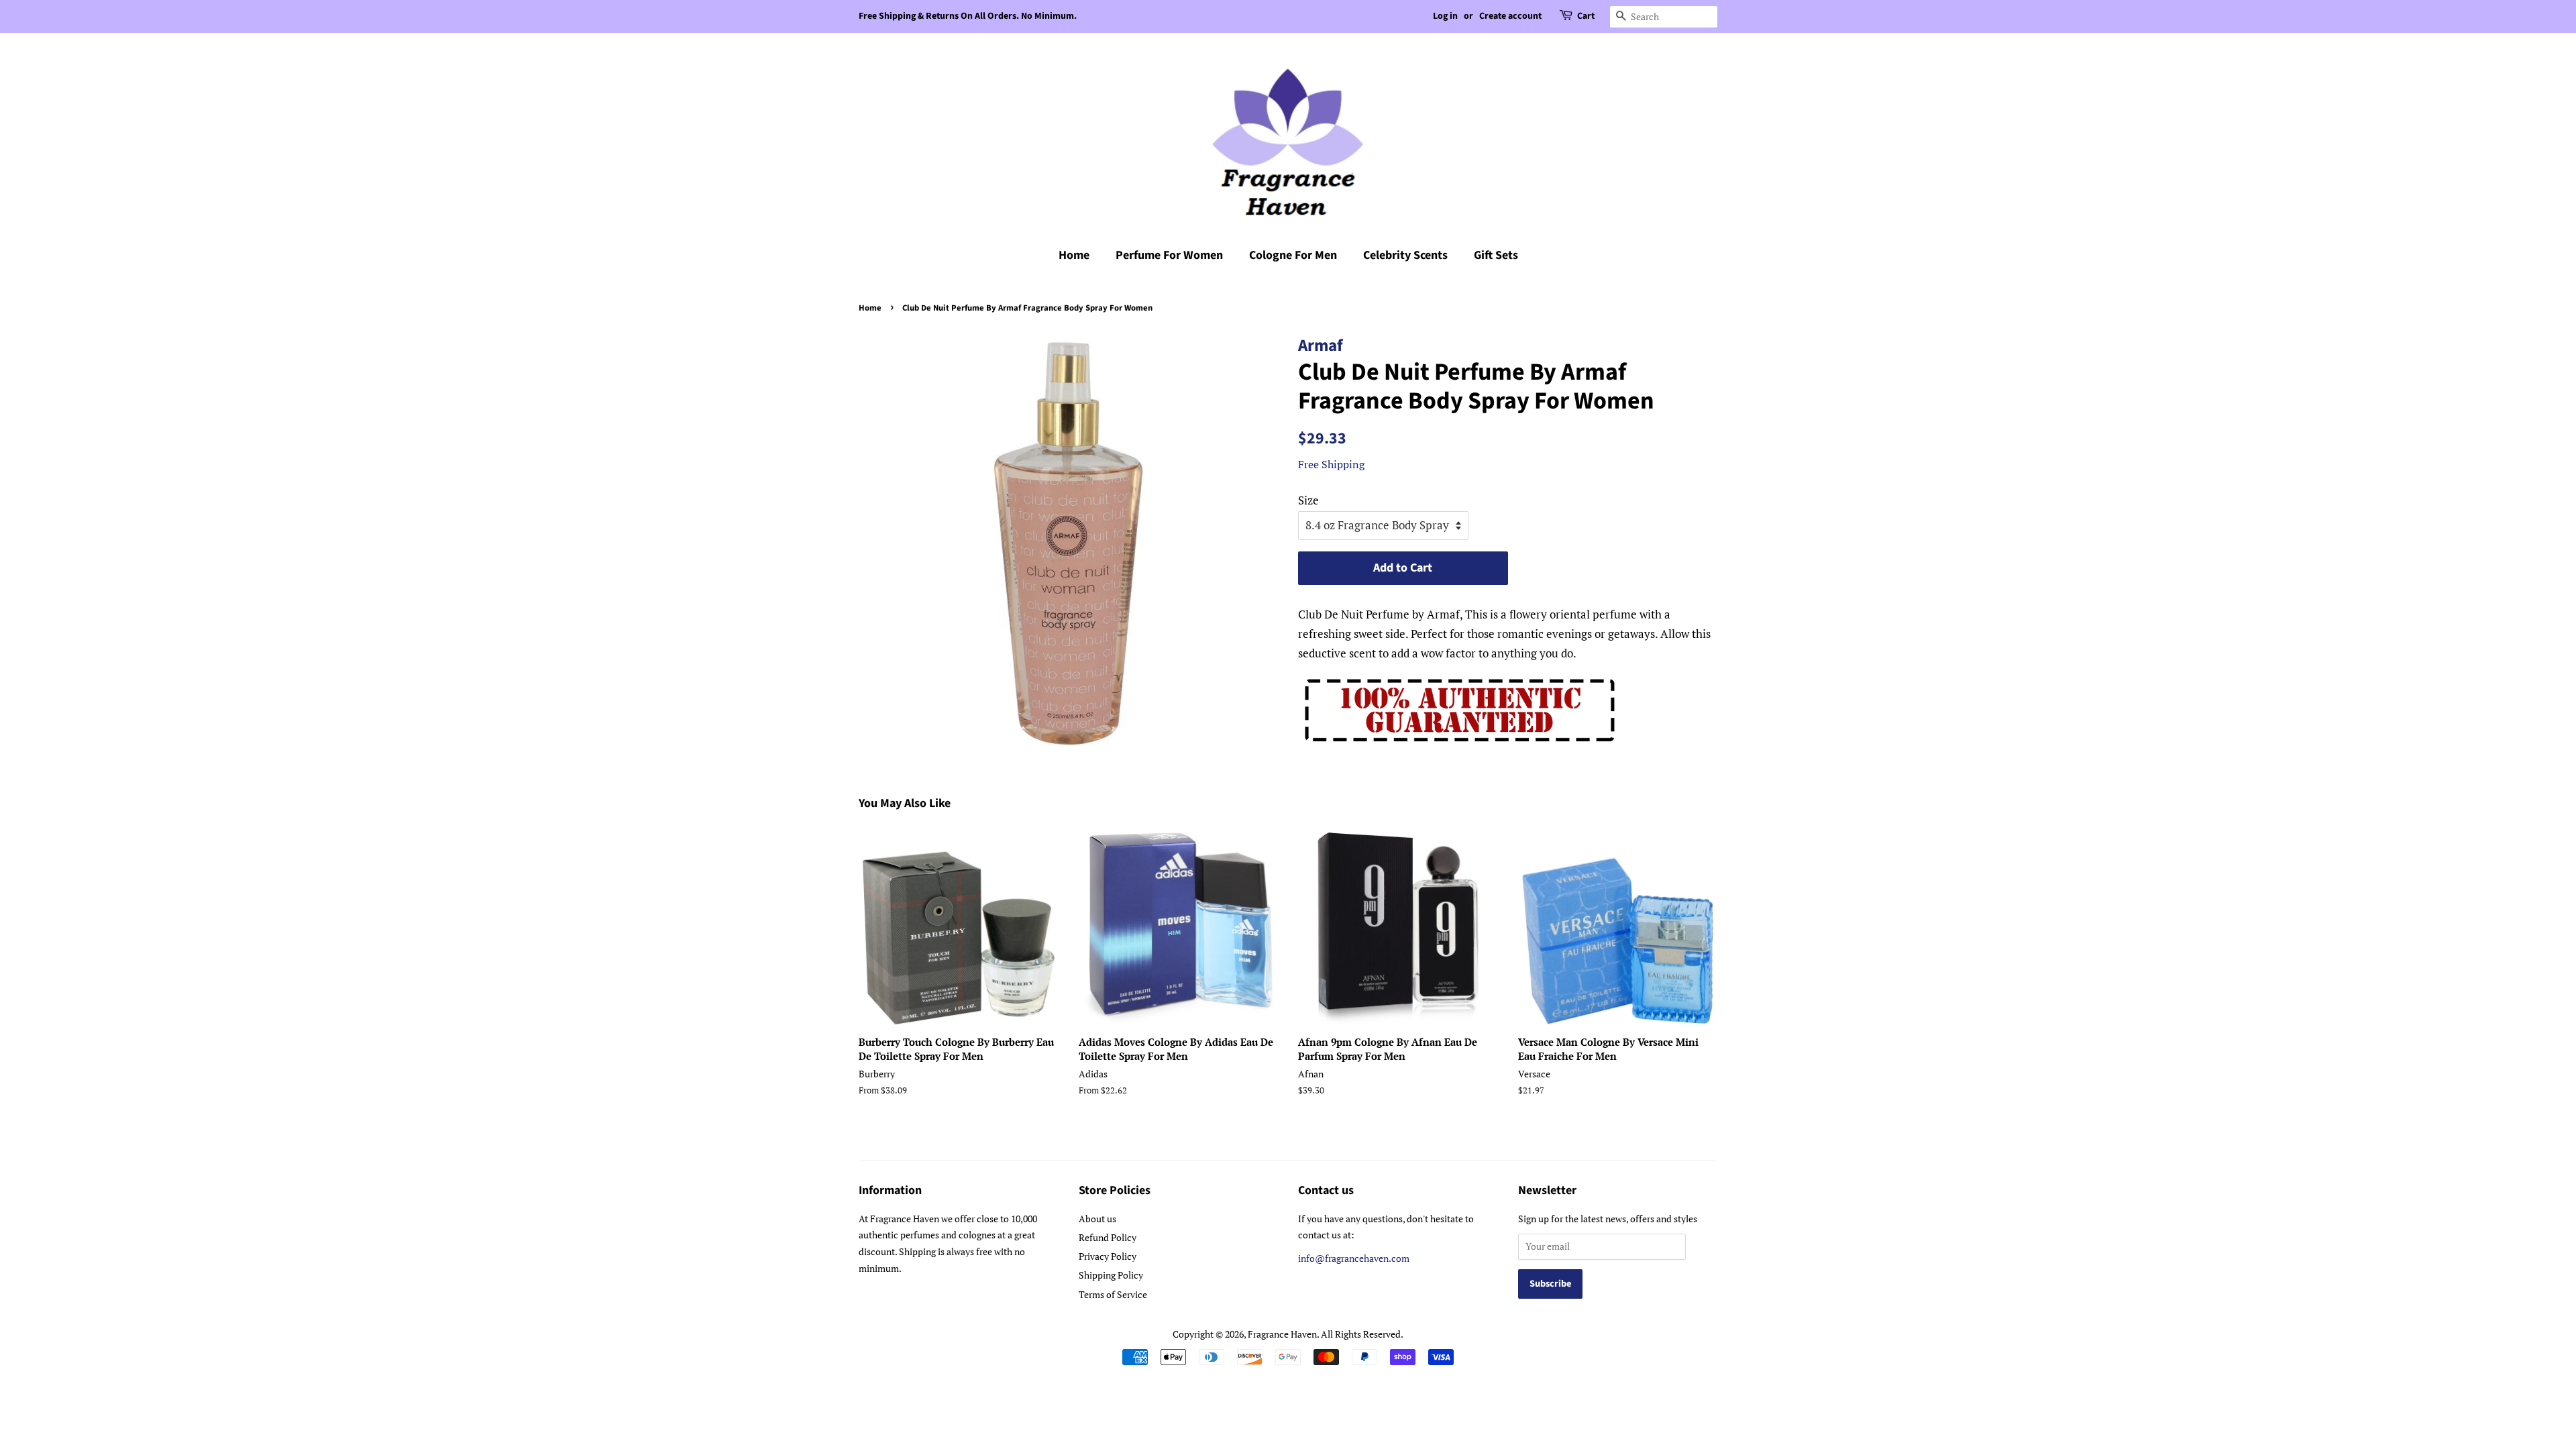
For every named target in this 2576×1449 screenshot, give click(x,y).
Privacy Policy (1108, 1256)
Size (1308, 500)
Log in (1445, 16)
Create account (1510, 16)
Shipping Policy (1111, 1275)
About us (1097, 1219)
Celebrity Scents (1405, 255)
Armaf (1321, 345)
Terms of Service (1113, 1294)
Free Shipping (1331, 464)
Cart (1586, 16)
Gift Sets (1496, 255)
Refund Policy (1108, 1237)
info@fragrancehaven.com (1354, 1258)
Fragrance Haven (1282, 1334)
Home (1074, 255)
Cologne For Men (1293, 255)
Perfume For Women (1169, 255)
